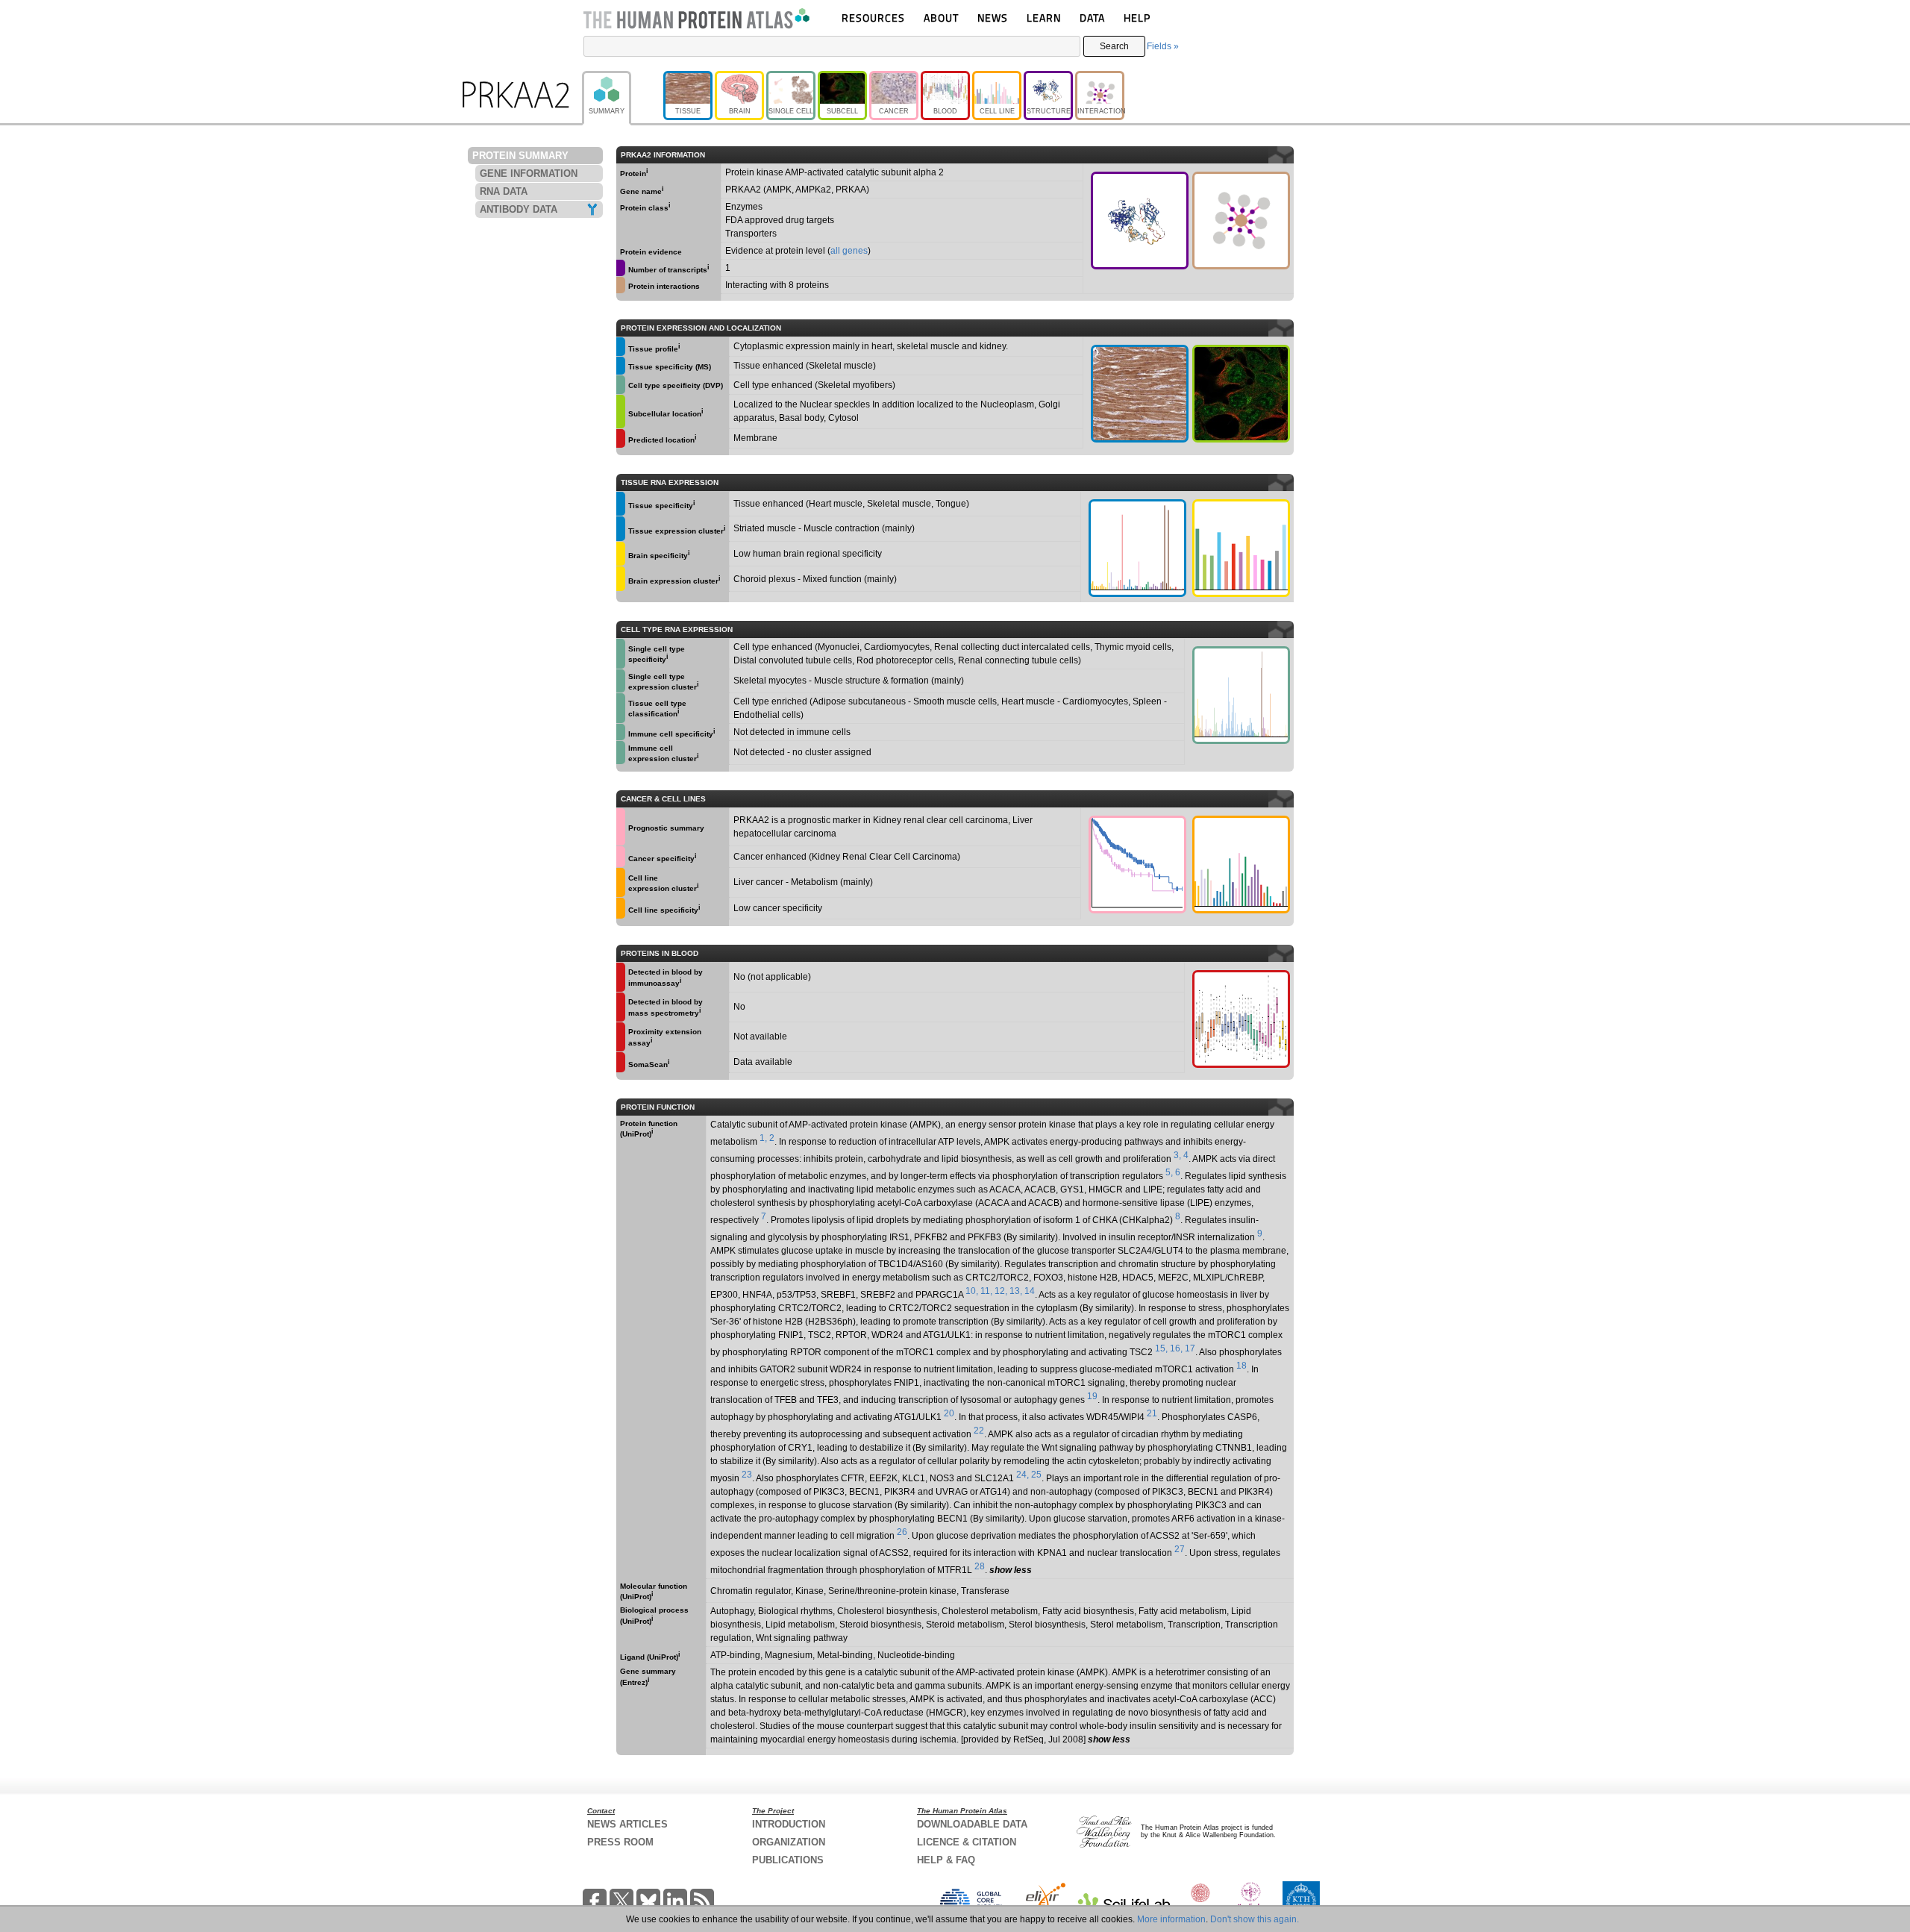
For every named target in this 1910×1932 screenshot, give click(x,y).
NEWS (993, 18)
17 (1190, 1348)
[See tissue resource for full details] (621, 347)
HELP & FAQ (946, 1860)
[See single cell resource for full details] (621, 385)
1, (763, 1138)
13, (1016, 1291)
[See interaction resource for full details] (1241, 221)
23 (747, 1475)
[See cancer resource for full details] (621, 827)
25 (1036, 1475)
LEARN (1044, 18)
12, (1001, 1291)
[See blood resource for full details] (621, 438)
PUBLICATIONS (788, 1860)
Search (1114, 46)
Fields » (1163, 46)
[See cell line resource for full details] (621, 882)
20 (949, 1413)
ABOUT (941, 18)
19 (1092, 1396)
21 (1152, 1413)
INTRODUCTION (789, 1824)
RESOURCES (873, 18)
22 (979, 1431)
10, (972, 1291)
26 (902, 1532)
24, (1023, 1475)
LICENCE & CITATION (967, 1842)
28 (980, 1566)
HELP (1137, 18)
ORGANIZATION (789, 1842)
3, (1177, 1155)
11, (986, 1291)
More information (1171, 1919)
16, (1176, 1348)
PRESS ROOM (620, 1842)
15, (1161, 1348)
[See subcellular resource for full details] (1241, 394)
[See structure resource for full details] (1140, 221)
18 (1241, 1366)
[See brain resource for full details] (621, 554)
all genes (849, 251)
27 (1180, 1549)
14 (1030, 1291)
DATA (1092, 18)
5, (1169, 1172)
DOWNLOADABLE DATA (972, 1824)
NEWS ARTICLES (627, 1824)
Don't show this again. (1255, 1919)
